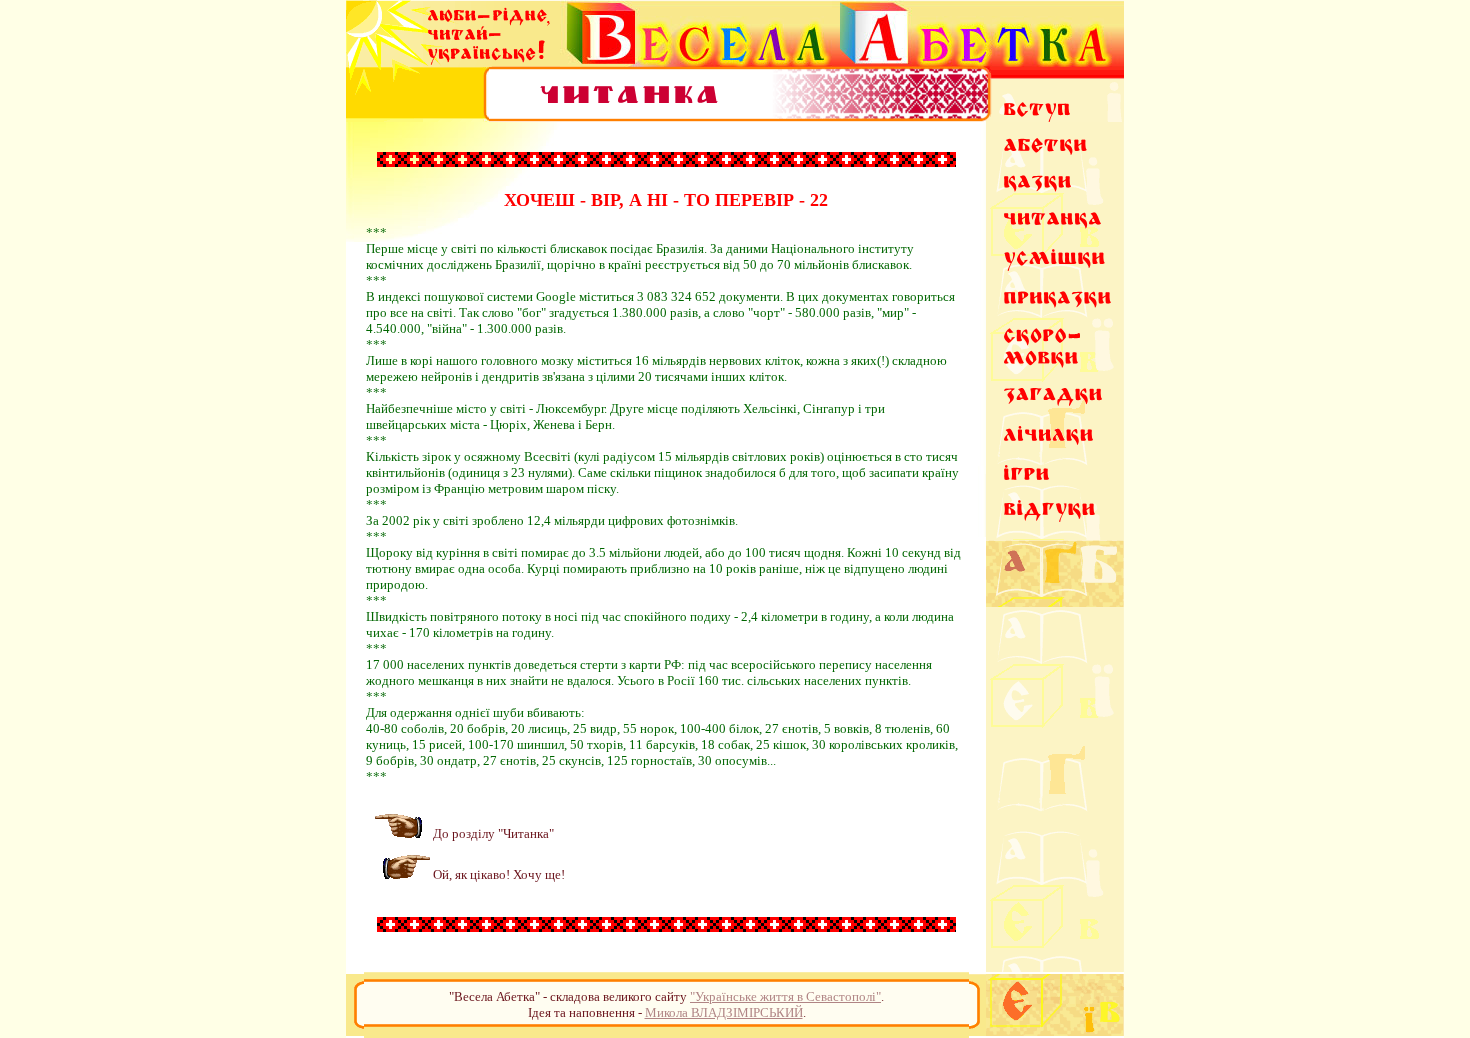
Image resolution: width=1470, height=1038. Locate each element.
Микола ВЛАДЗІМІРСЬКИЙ (724, 1012)
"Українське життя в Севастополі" (785, 996)
